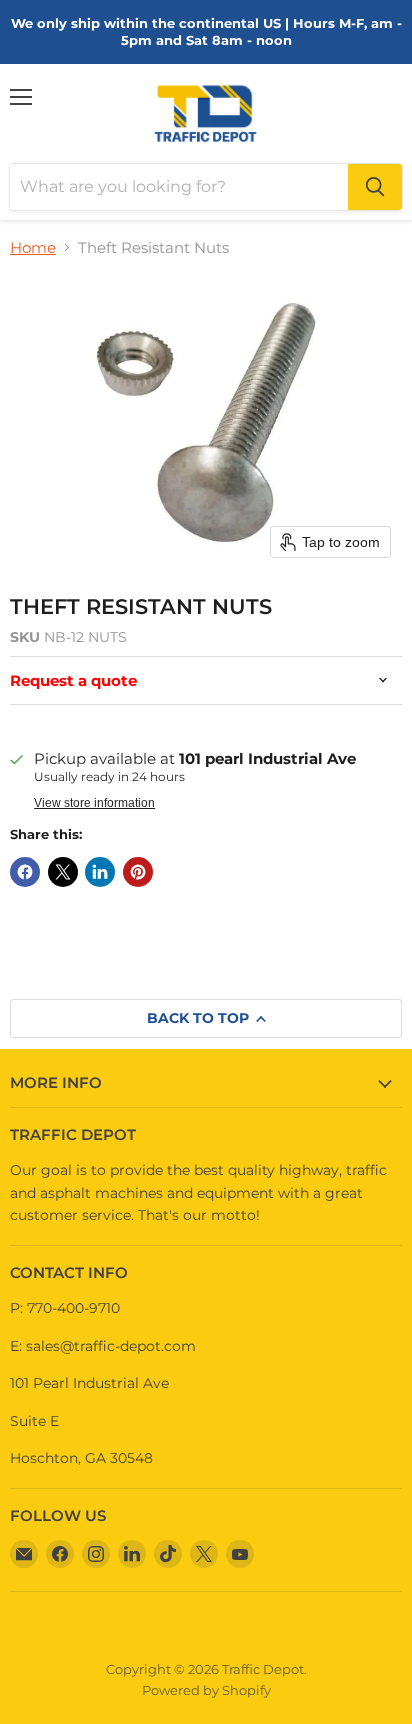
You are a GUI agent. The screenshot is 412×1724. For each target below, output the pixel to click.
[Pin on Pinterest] (138, 872)
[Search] (375, 187)
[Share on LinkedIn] (100, 872)
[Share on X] (63, 872)
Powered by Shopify (206, 1690)
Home (33, 247)
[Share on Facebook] (25, 872)
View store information (94, 803)
